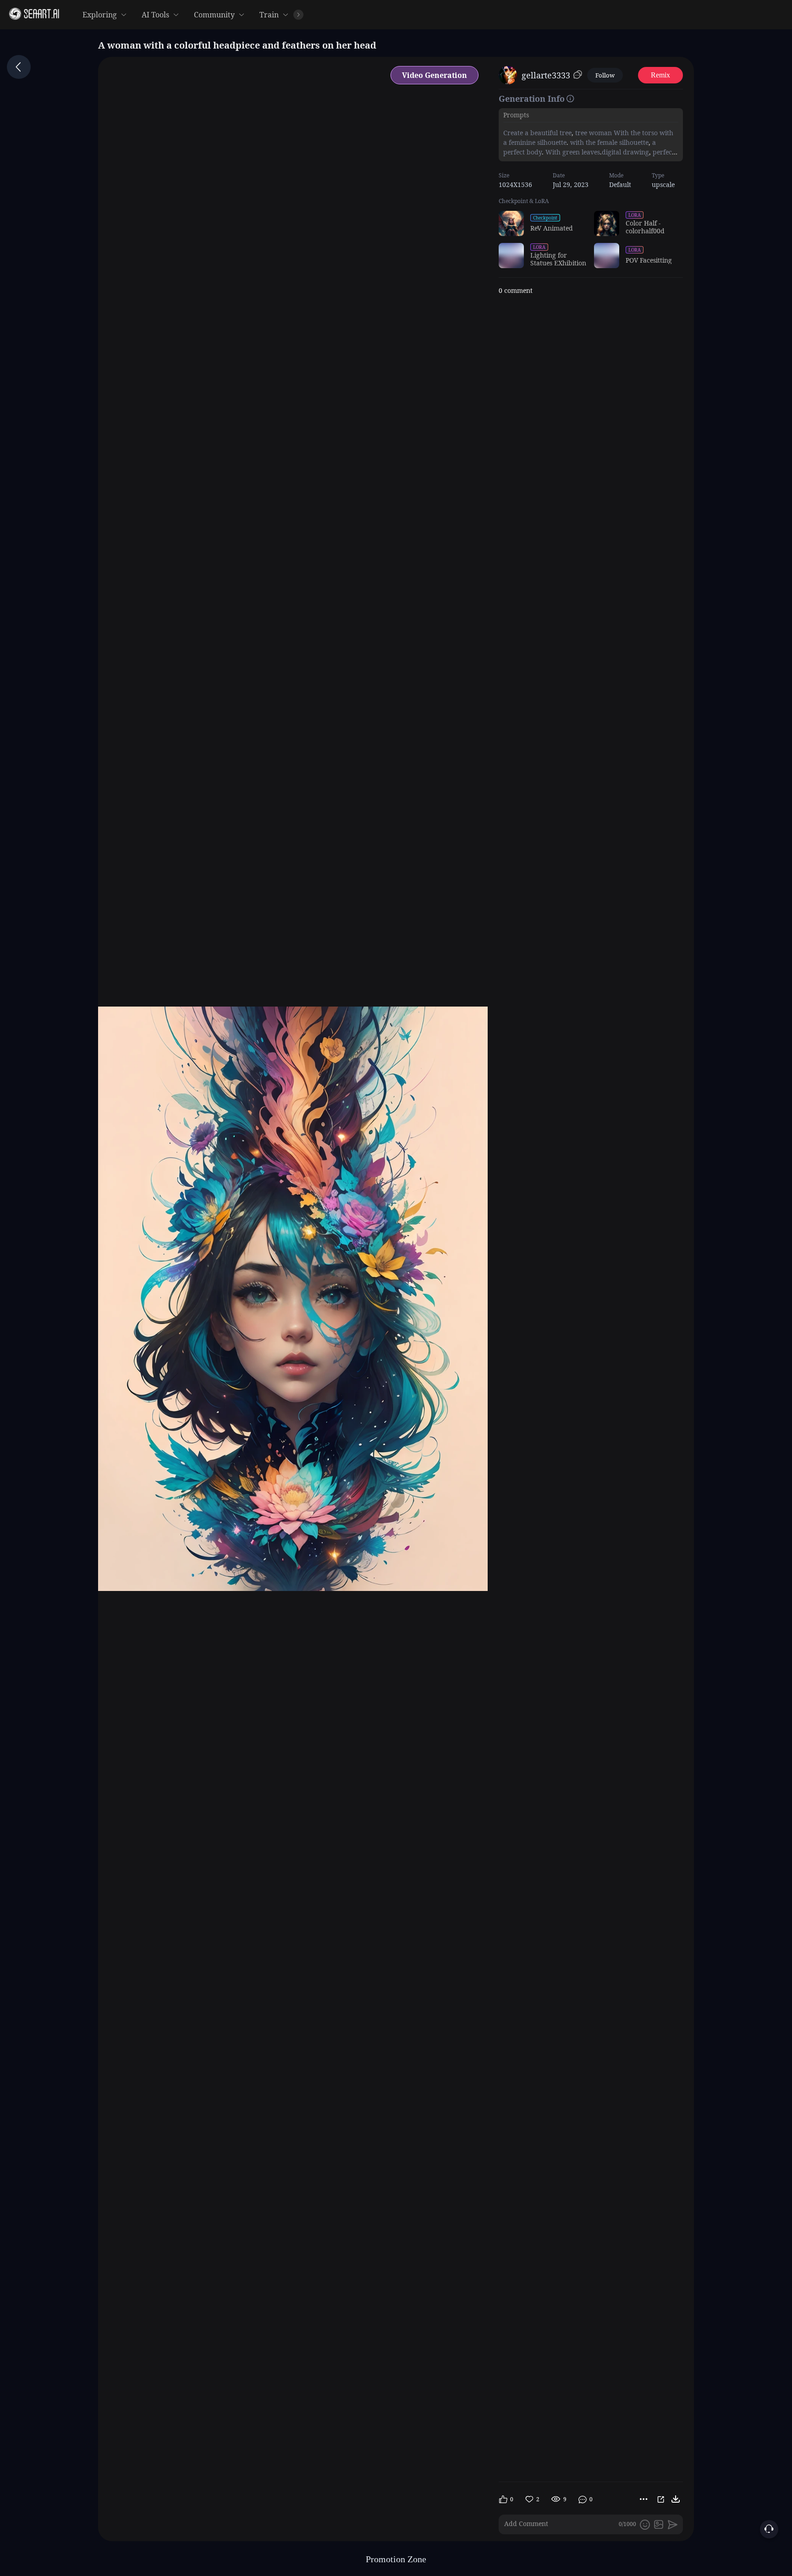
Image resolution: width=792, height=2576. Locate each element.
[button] (562, 15)
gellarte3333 (546, 75)
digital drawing (625, 152)
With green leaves (572, 152)
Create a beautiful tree (537, 133)
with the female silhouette (608, 142)
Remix (660, 75)
